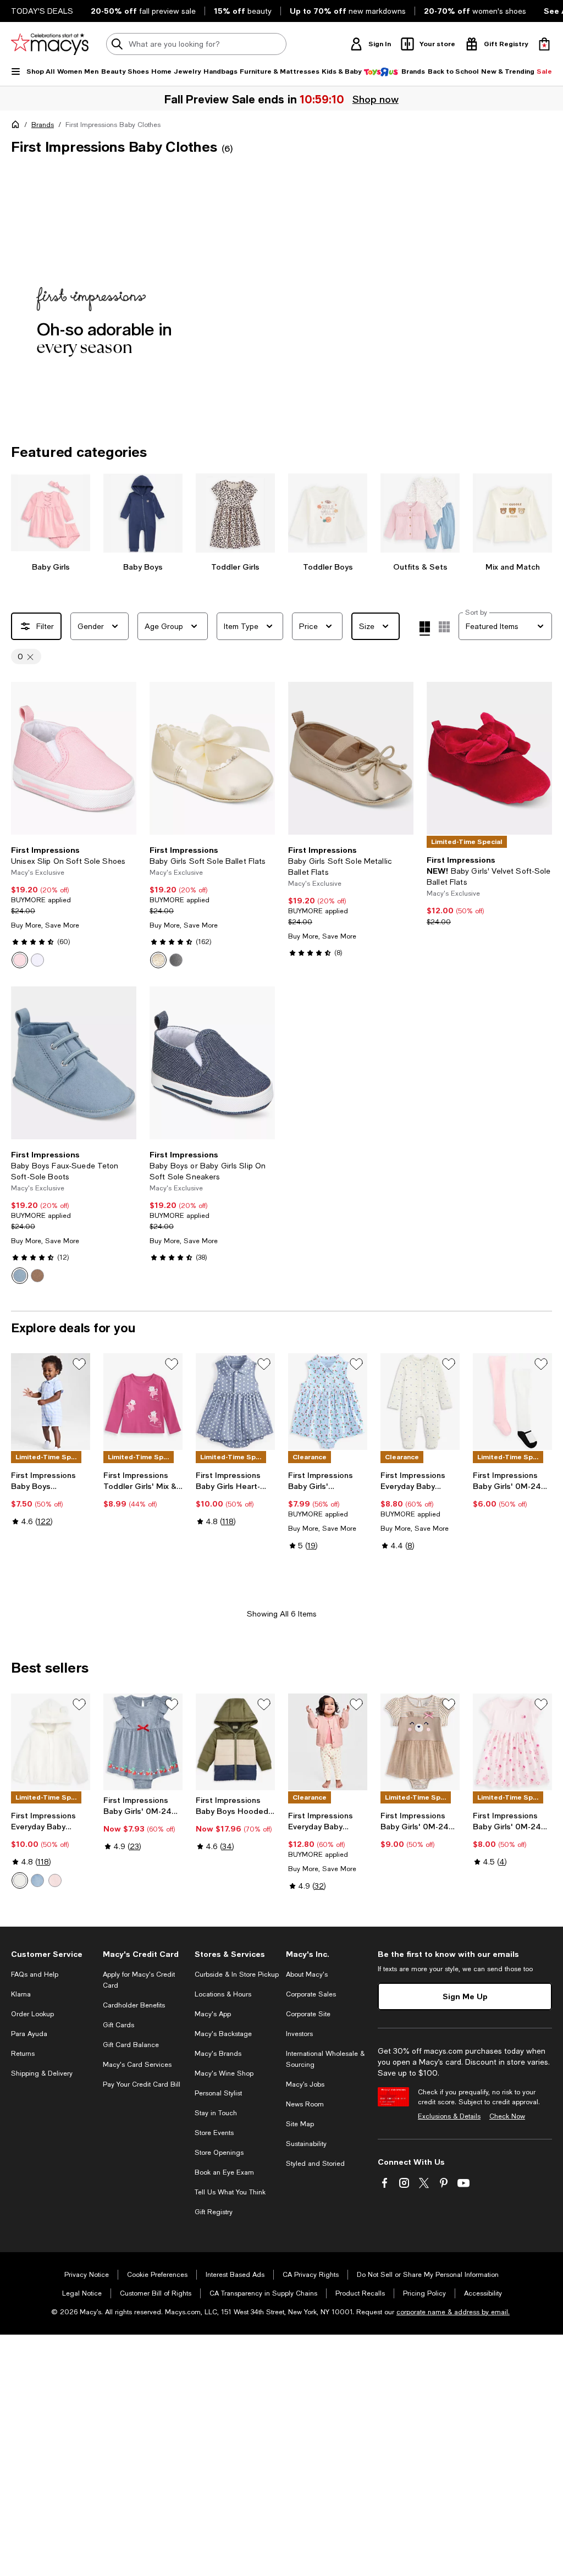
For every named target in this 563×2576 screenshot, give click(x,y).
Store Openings (219, 2153)
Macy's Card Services (137, 2065)
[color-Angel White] (20, 1880)
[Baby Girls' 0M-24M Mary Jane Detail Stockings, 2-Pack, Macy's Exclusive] (512, 1402)
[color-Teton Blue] (20, 1276)
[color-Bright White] (37, 960)
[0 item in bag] (544, 44)
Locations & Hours (223, 1994)
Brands (43, 125)
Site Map (300, 2124)
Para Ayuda (29, 2034)
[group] (281, 277)
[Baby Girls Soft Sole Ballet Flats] (212, 758)
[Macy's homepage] (18, 126)
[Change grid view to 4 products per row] (425, 628)
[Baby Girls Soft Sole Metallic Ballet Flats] (351, 758)
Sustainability (306, 2144)
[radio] (20, 960)
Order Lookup (32, 2014)
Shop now (377, 99)
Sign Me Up (465, 1996)
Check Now (507, 2116)
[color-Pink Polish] (55, 1880)
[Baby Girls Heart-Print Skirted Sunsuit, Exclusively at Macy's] (235, 1402)
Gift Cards (118, 2025)
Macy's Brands (218, 2054)
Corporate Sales (311, 1994)
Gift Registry (214, 2212)
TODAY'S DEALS (42, 11)
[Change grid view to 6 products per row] (444, 627)
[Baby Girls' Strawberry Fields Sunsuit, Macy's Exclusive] (328, 1402)
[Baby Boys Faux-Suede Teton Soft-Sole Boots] (74, 1063)
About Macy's (307, 1974)
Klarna (21, 1994)
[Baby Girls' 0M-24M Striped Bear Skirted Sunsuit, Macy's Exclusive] (420, 1742)
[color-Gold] (158, 960)
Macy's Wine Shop (224, 2073)
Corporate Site (308, 2014)
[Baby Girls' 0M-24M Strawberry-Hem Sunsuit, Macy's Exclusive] (143, 1742)
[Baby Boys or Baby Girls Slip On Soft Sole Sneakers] (212, 1063)
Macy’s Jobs (305, 2084)
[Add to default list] (79, 1364)
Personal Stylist (218, 2093)
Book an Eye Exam (224, 2172)
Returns (23, 2054)
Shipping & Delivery (42, 2073)
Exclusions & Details (449, 2116)
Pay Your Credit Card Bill (142, 2084)
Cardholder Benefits (134, 2005)
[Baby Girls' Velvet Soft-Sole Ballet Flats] (489, 758)
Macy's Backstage (223, 2034)
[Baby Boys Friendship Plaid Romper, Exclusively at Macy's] (51, 1402)
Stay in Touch (216, 2113)
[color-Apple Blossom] (20, 960)
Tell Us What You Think (230, 2192)
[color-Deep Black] (176, 960)
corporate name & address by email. (453, 2312)
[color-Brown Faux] (37, 1276)
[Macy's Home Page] (50, 44)
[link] (74, 907)
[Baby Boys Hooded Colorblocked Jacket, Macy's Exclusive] (235, 1742)
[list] (281, 290)
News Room (305, 2104)
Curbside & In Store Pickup (237, 1974)
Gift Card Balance (131, 2045)
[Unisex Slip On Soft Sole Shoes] (74, 758)
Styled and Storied (315, 2164)
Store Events (214, 2133)
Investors (299, 2034)
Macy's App (213, 2014)
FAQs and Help (35, 1974)
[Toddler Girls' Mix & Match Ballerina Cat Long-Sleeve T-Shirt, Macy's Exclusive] (143, 1402)
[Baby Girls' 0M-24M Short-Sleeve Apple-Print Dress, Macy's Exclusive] (512, 1742)
